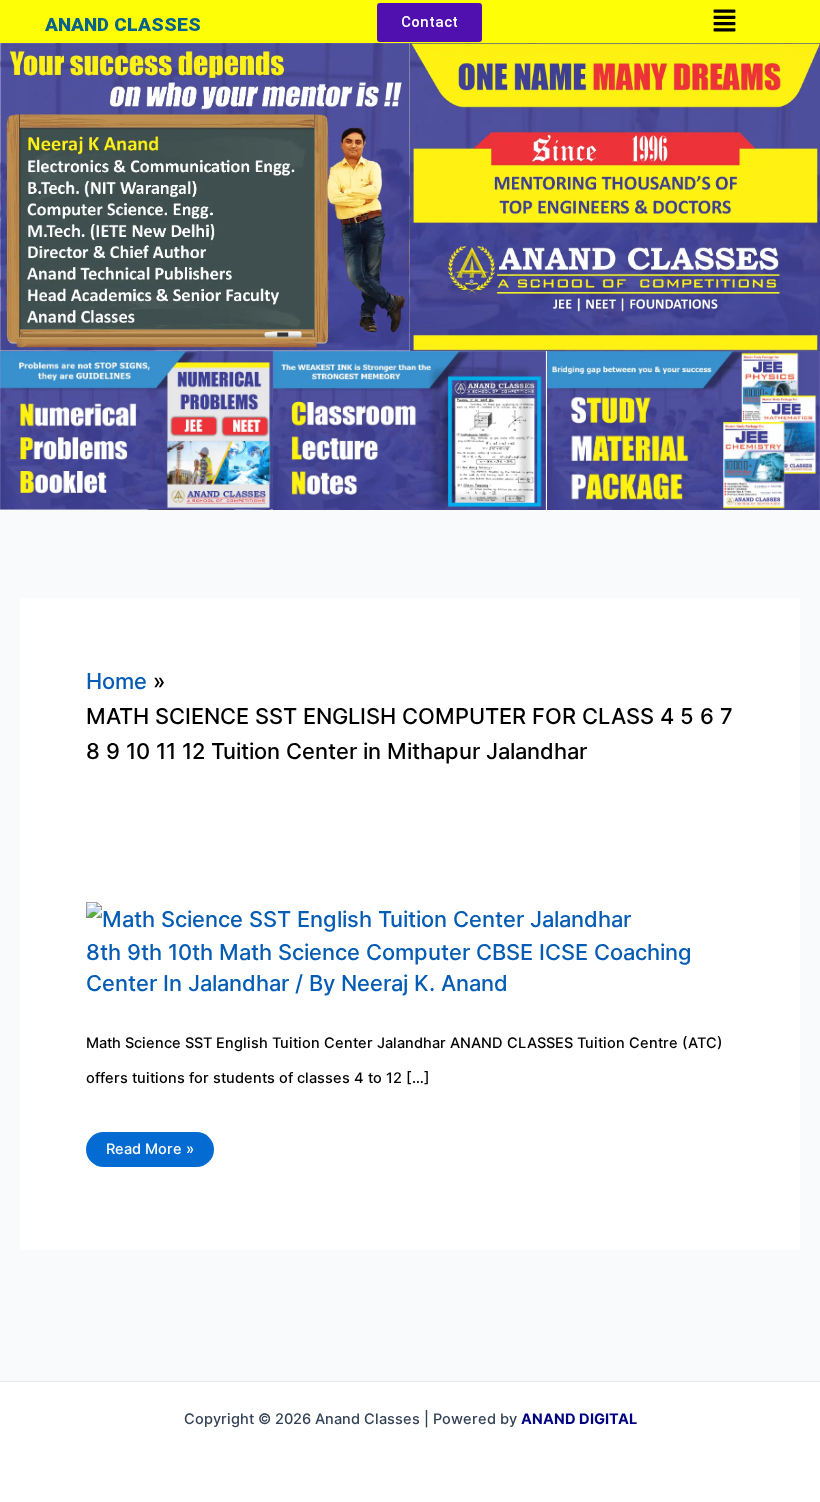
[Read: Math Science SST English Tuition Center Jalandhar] (358, 917)
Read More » (149, 1145)
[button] (724, 21)
